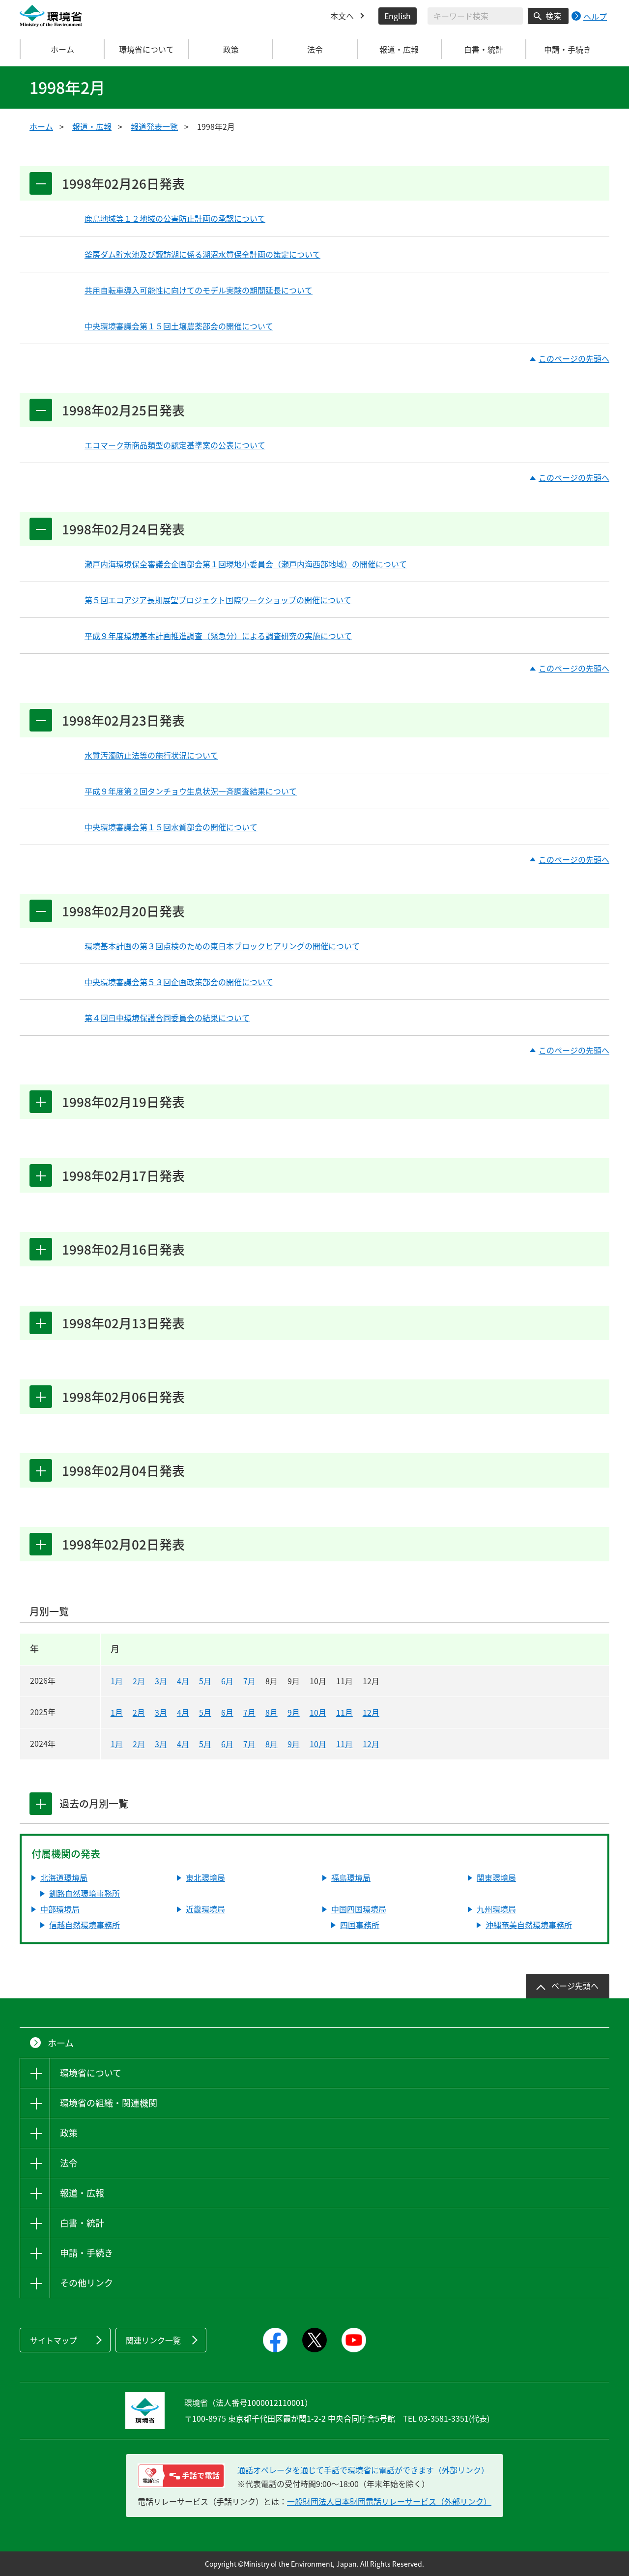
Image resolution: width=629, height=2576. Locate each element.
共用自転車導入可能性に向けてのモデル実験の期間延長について (199, 290)
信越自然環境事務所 (85, 1925)
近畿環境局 (205, 1909)
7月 (249, 1681)
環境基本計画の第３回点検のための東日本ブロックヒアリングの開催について (222, 946)
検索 (553, 16)
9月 (294, 1712)
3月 (161, 1681)
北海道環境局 (64, 1877)
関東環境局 (496, 1877)
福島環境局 (351, 1877)
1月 (117, 1681)
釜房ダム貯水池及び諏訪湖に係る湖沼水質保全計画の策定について (202, 254)
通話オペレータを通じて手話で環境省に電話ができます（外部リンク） (363, 2470)
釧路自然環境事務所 (85, 1893)
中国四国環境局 (359, 1909)
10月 (318, 1712)
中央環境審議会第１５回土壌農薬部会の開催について (179, 326)
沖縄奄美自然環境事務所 (529, 1925)
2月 (139, 1681)
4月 (183, 1681)
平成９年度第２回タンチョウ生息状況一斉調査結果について (191, 791)
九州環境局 (496, 1909)
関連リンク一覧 (153, 2340)
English (398, 16)
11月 (344, 1712)
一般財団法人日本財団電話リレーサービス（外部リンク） (389, 2501)
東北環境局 (205, 1877)
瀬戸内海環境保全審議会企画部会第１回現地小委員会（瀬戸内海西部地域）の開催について (246, 564)
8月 (272, 1712)
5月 (205, 1681)
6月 (227, 1681)
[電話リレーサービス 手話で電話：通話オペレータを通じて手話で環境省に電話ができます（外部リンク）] (181, 2476)
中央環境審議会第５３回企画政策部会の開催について (179, 982)
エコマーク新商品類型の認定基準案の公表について (175, 445)
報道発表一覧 (154, 126)
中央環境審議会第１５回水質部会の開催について (171, 827)
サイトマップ (54, 2340)
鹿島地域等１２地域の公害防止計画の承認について (175, 218)
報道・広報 (92, 126)
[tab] (41, 1804)
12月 (371, 1712)
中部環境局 (60, 1909)
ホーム (62, 49)
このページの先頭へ (574, 359)
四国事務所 (360, 1925)
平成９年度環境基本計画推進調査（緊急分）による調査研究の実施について (218, 636)
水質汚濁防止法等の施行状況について (151, 755)
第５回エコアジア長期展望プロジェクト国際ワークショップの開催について (218, 600)
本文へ (342, 16)
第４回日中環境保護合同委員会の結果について (167, 1018)
